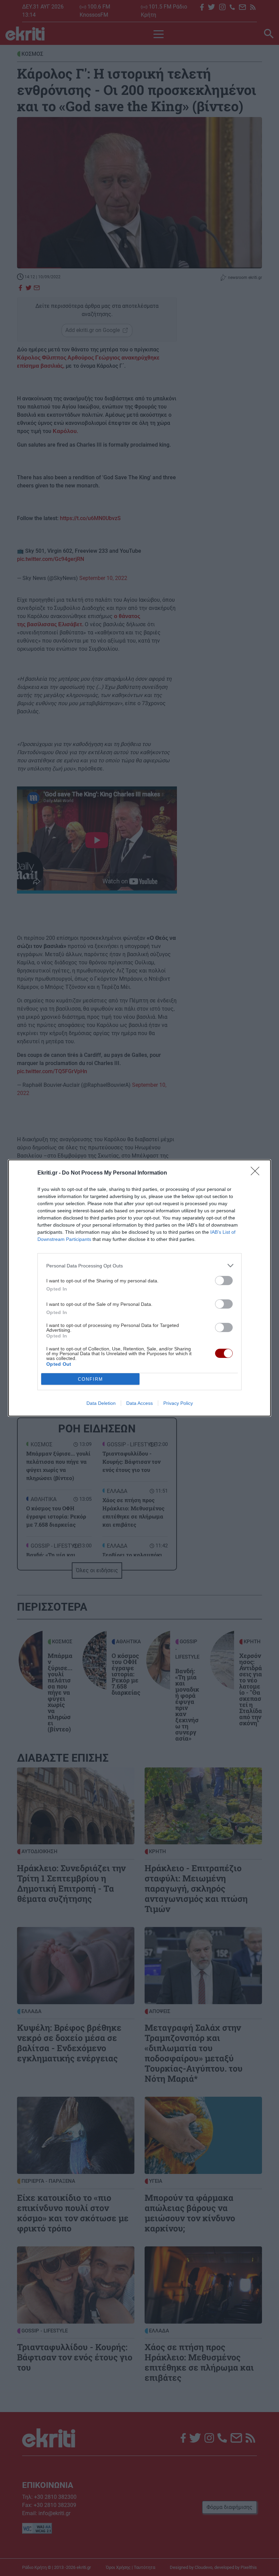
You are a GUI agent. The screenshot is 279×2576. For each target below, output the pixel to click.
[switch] (224, 1281)
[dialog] (139, 1288)
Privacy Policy (178, 1403)
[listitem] (139, 1266)
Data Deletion (101, 1403)
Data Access (139, 1403)
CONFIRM (91, 1379)
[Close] (257, 1173)
